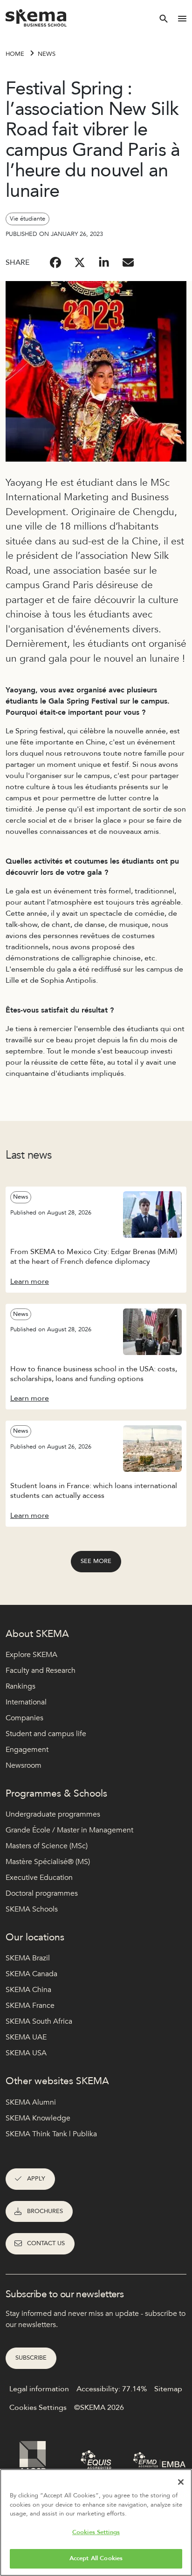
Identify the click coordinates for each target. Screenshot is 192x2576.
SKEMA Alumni (31, 2102)
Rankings (21, 1686)
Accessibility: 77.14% (112, 2389)
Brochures (45, 2211)
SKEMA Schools (32, 1909)
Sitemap (168, 2389)
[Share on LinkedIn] (104, 262)
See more (96, 1561)
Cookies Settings (96, 2532)
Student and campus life (46, 1734)
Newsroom (24, 1765)
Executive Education (39, 1878)
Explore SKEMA (31, 1655)
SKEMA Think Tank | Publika (51, 2134)
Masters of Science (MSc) (47, 1846)
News (47, 54)
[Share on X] (80, 262)
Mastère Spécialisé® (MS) (48, 1862)
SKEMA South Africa (39, 2021)
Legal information (39, 2389)
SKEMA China (28, 1990)
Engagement (27, 1750)
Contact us (46, 2243)
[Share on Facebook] (55, 262)
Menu (182, 19)
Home (15, 54)
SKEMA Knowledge (38, 2118)
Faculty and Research (41, 1670)
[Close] (181, 2482)
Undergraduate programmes (53, 1814)
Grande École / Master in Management (69, 1830)
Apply (36, 2179)
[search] (164, 19)
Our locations (35, 1937)
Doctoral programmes (42, 1893)
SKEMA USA (26, 2053)
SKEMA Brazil (28, 1958)
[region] (96, 2522)
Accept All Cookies (96, 2558)
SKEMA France (30, 2006)
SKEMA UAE (26, 2037)
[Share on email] (128, 262)
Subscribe (31, 2358)
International (26, 1702)
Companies (24, 1718)
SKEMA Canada (31, 1974)
